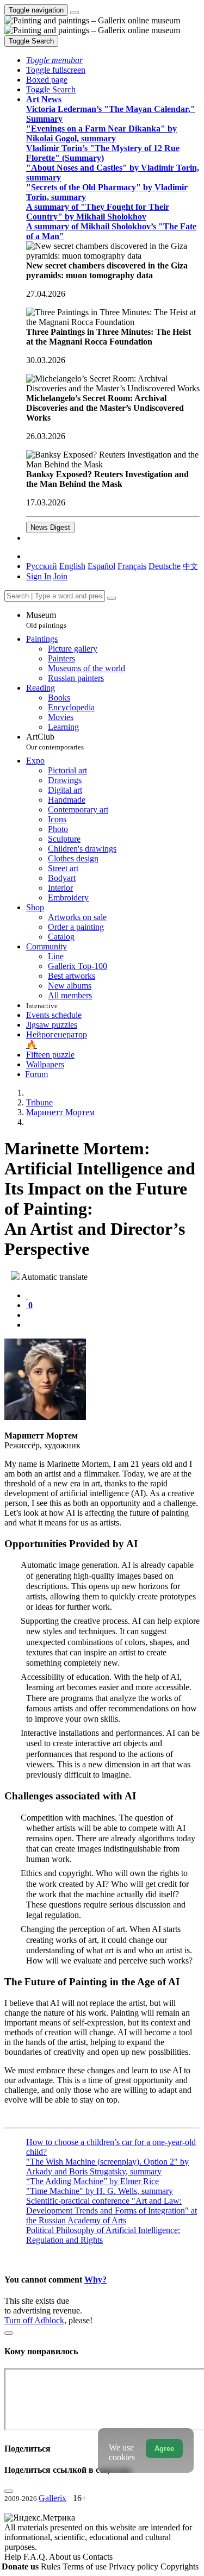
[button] (54, 60)
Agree (164, 2449)
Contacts (98, 2557)
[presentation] (113, 1315)
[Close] (112, 598)
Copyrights (180, 2566)
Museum (46, 620)
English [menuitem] (72, 566)
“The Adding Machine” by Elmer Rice (92, 2181)
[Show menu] (75, 12)
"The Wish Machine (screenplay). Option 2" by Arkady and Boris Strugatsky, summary (107, 2167)
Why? (95, 2280)
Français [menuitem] (132, 566)
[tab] (27, 1295)
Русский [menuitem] (42, 566)
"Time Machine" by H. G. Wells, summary (100, 2191)
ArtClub (55, 742)
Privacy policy (135, 2566)
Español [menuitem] (101, 566)
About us (66, 2557)
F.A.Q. (36, 2557)
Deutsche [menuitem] (165, 566)
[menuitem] (190, 566)
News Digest (50, 527)
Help (14, 2557)
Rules (52, 2566)
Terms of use (86, 2566)
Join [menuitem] (60, 576)
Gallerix (52, 2498)
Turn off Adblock (34, 2320)
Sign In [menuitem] (39, 576)
